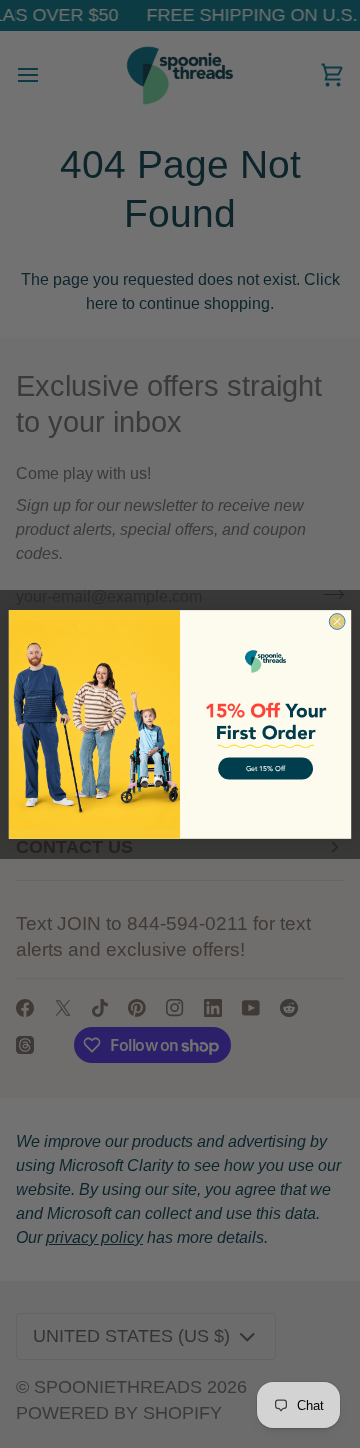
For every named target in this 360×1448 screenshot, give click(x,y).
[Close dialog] (337, 621)
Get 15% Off (266, 768)
